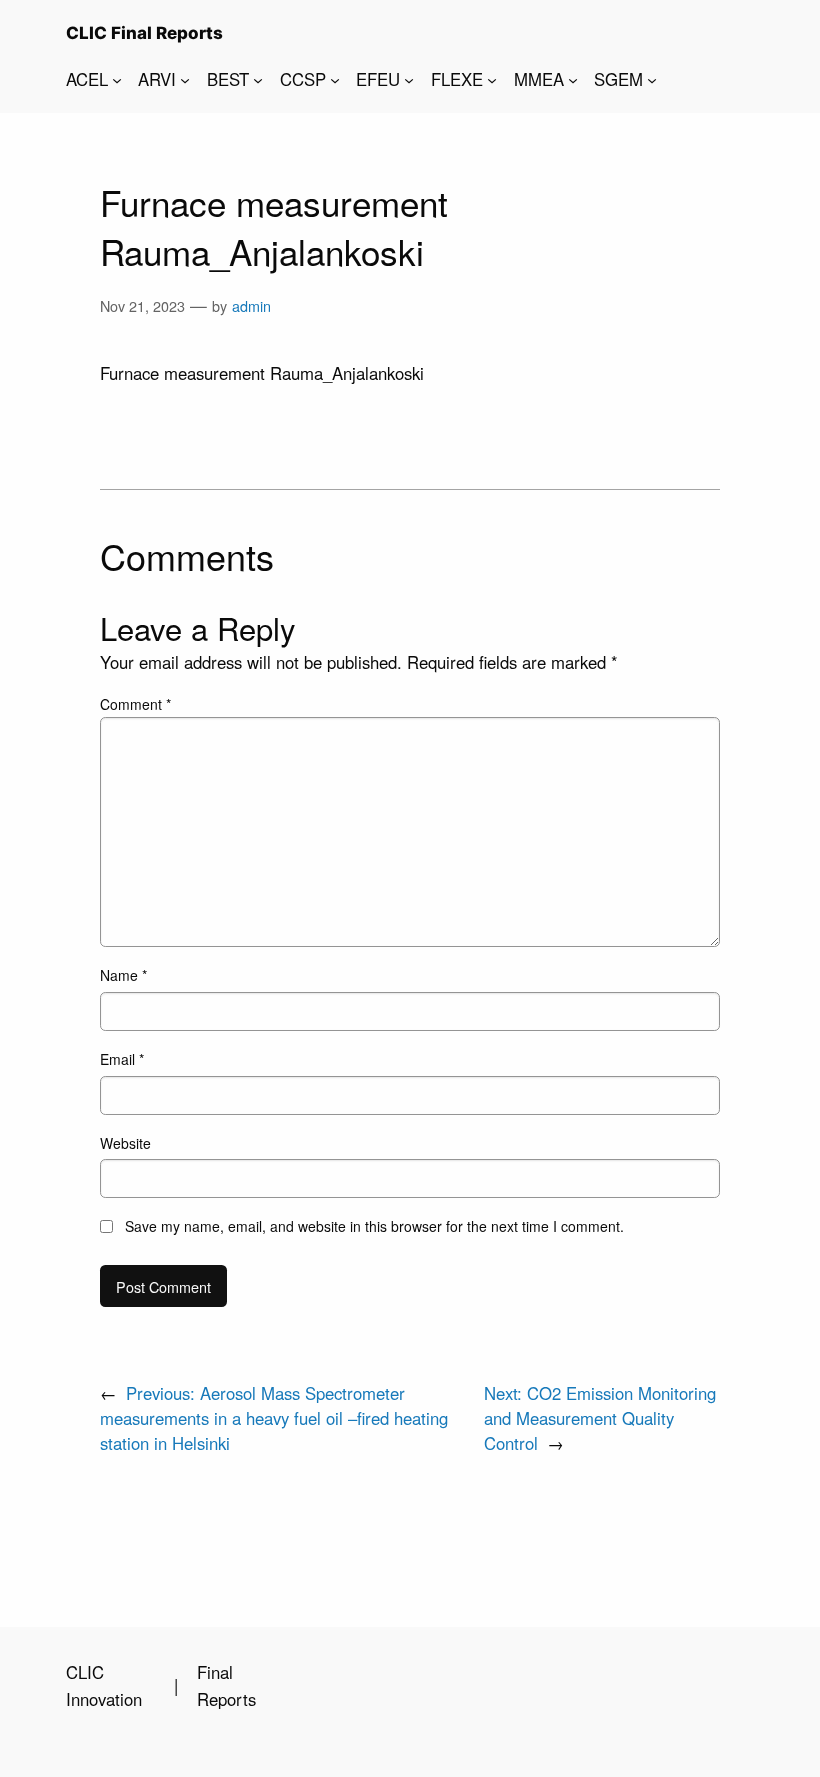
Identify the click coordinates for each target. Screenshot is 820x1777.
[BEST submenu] (258, 79)
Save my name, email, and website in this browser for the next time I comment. (374, 1226)
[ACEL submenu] (117, 79)
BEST (228, 79)
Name (123, 975)
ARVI (157, 79)
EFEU (378, 79)
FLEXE (457, 79)
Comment (135, 704)
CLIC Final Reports (144, 33)
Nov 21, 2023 (142, 305)
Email (122, 1059)
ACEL (87, 79)
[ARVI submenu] (185, 79)
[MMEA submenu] (573, 79)
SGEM (618, 79)
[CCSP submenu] (335, 79)
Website (125, 1143)
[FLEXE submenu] (492, 79)
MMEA (539, 79)
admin (251, 305)
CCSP (303, 79)
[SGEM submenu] (652, 79)
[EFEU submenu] (409, 79)
